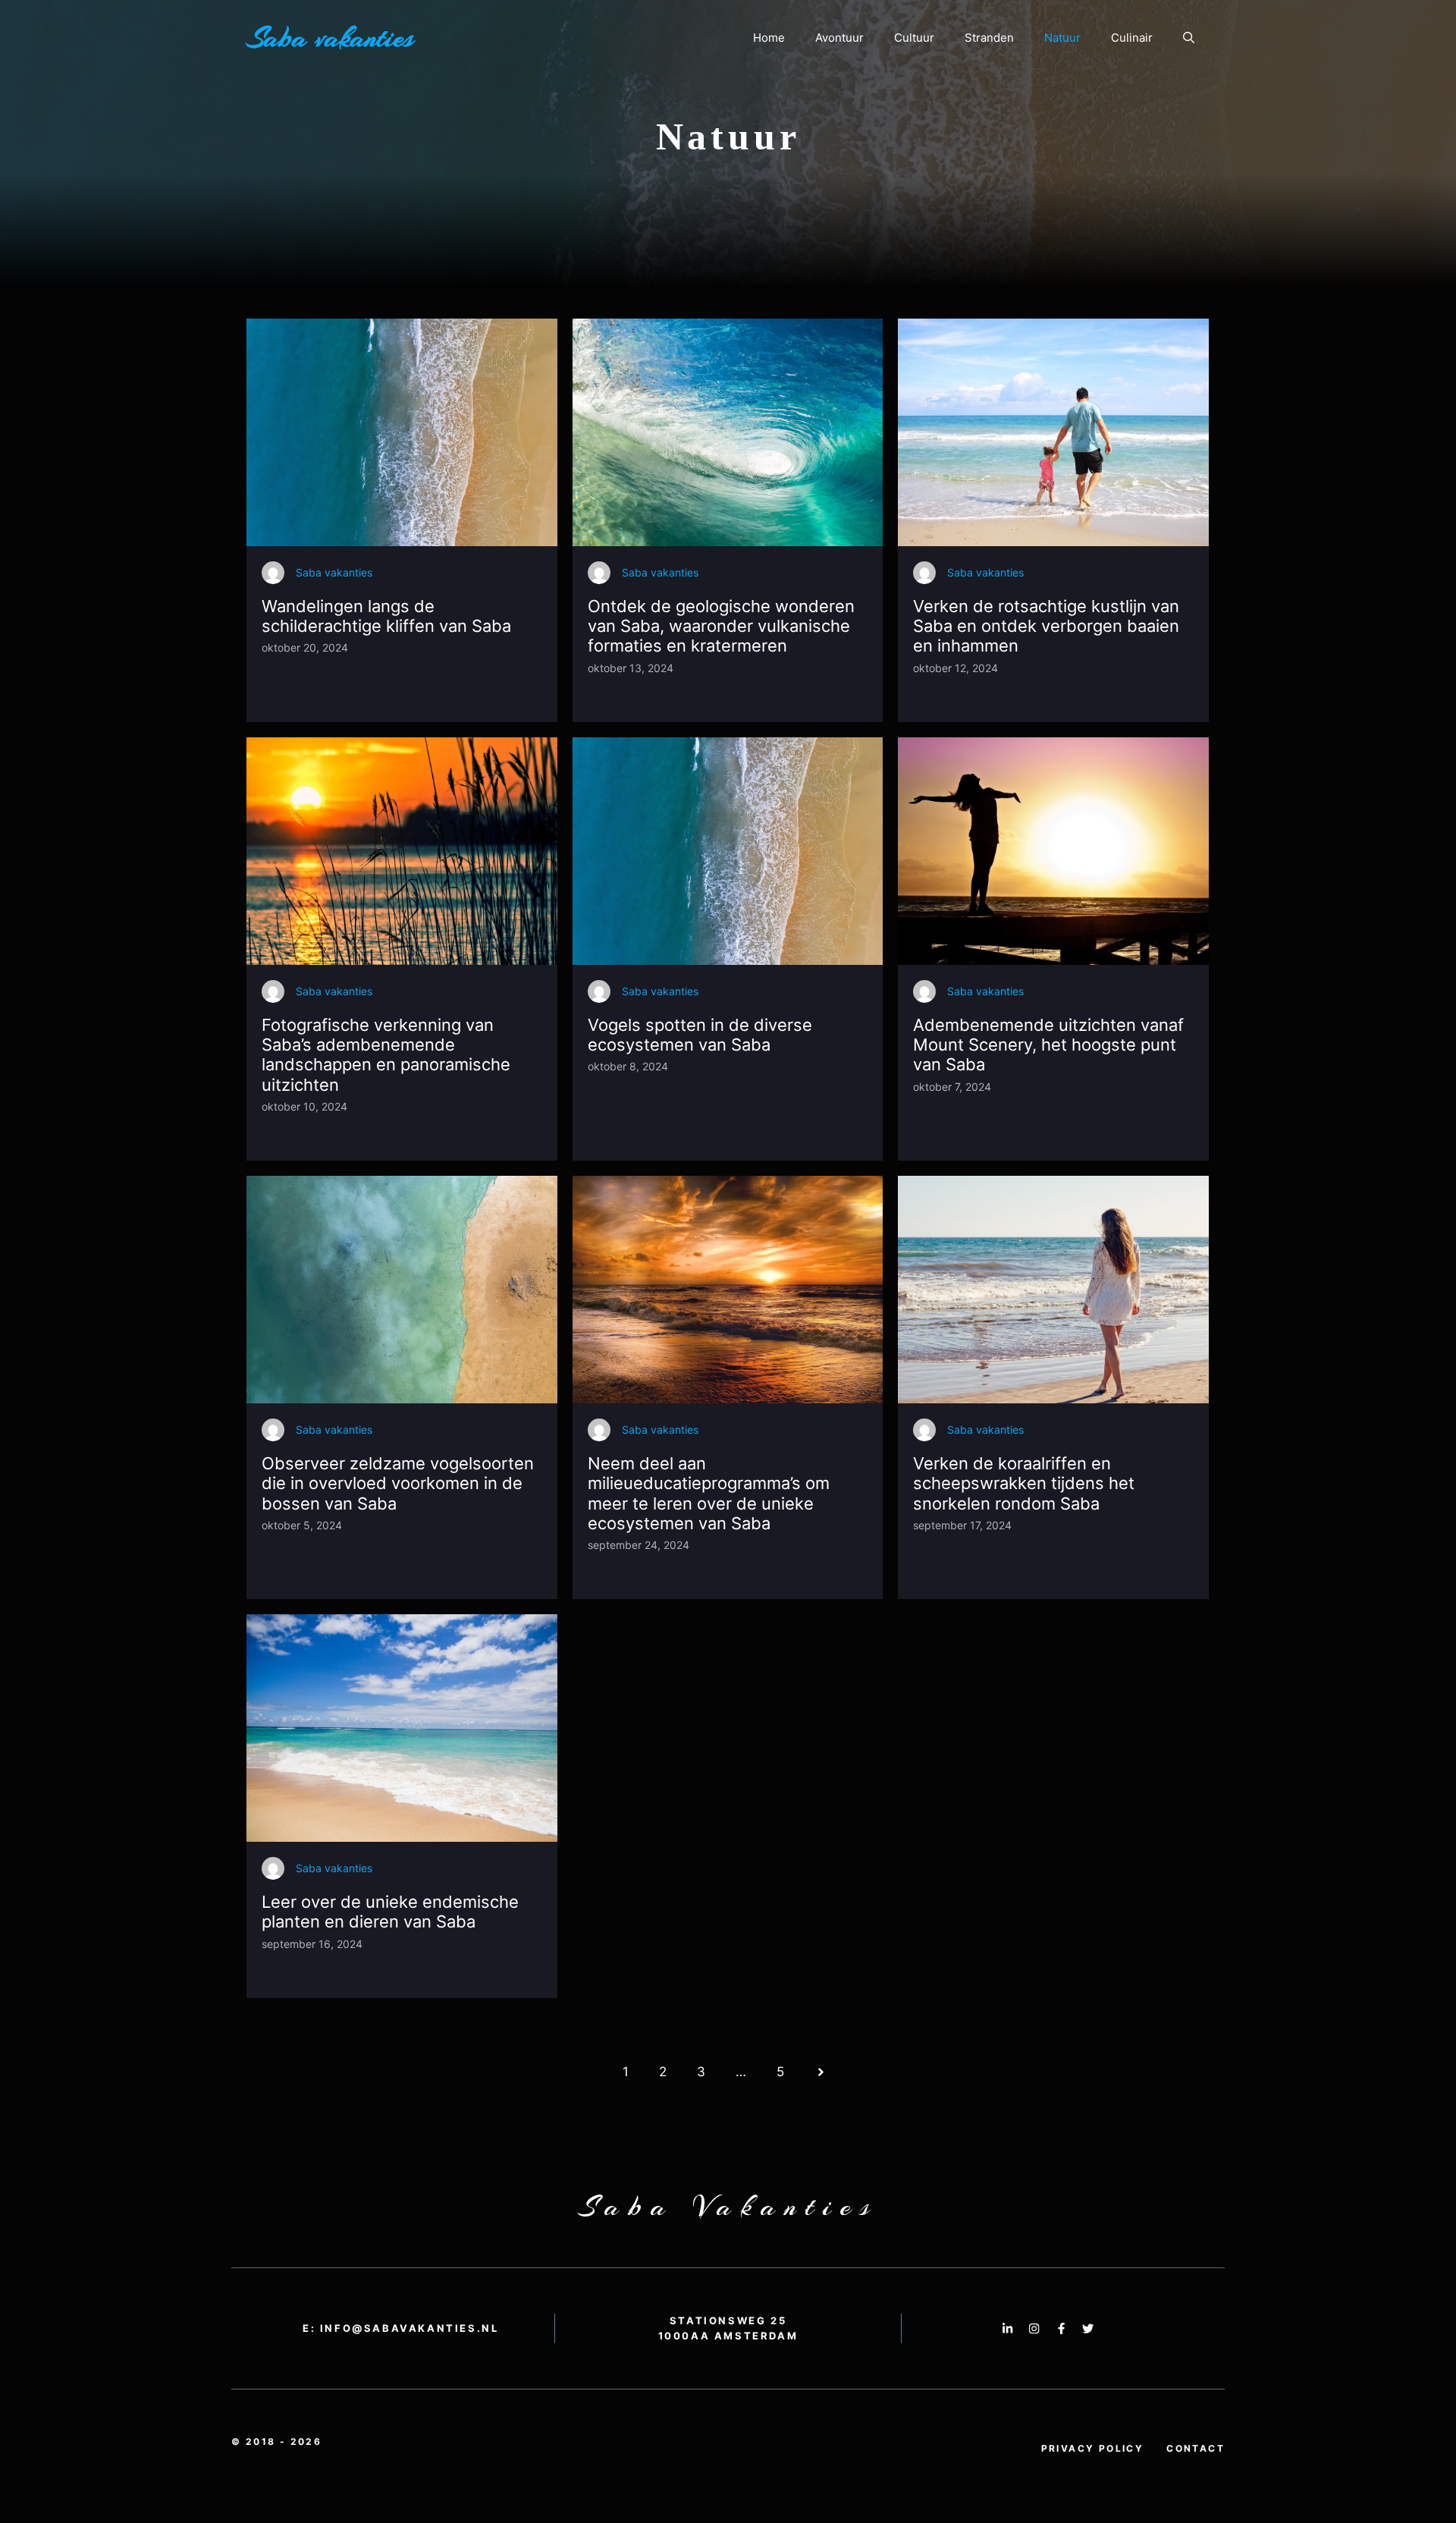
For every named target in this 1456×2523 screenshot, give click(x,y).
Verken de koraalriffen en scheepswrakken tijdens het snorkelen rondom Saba (1024, 1483)
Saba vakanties (330, 38)
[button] (1189, 38)
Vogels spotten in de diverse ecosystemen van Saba (700, 1035)
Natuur (1062, 38)
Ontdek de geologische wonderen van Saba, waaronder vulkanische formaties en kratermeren (721, 626)
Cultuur (914, 38)
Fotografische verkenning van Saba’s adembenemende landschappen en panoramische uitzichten (386, 1055)
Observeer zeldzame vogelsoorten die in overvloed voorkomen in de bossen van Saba (398, 1483)
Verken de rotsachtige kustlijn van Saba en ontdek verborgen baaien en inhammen (1046, 626)
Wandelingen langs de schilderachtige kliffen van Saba (386, 616)
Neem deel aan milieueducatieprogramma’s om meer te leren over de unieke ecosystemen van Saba (709, 1493)
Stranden (989, 38)
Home (769, 38)
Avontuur (839, 38)
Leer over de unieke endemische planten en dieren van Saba (390, 1912)
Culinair (1132, 38)
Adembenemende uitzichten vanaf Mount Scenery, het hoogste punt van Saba (1048, 1045)
